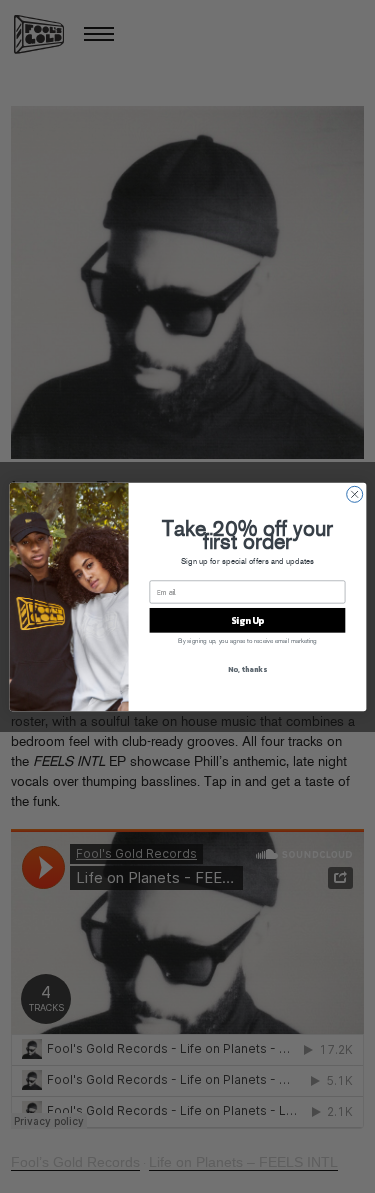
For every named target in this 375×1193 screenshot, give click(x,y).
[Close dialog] (354, 494)
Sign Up (246, 620)
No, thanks (247, 668)
